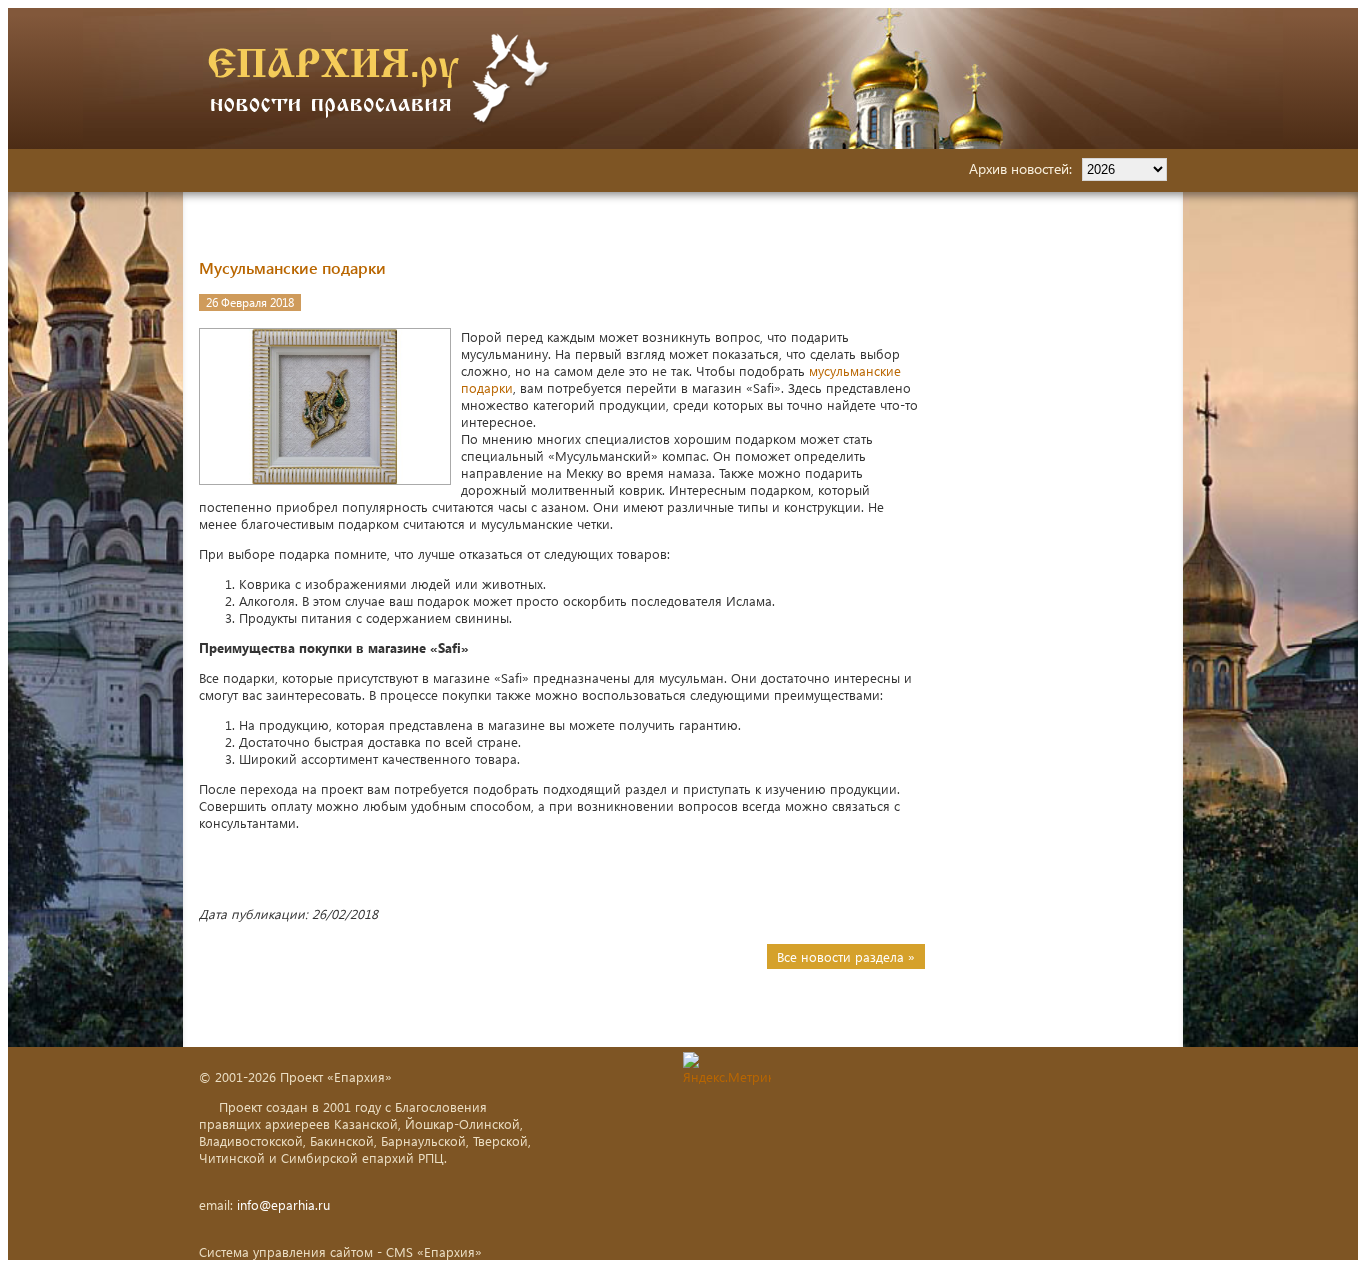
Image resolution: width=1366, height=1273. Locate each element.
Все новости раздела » (846, 956)
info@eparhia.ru (283, 1204)
